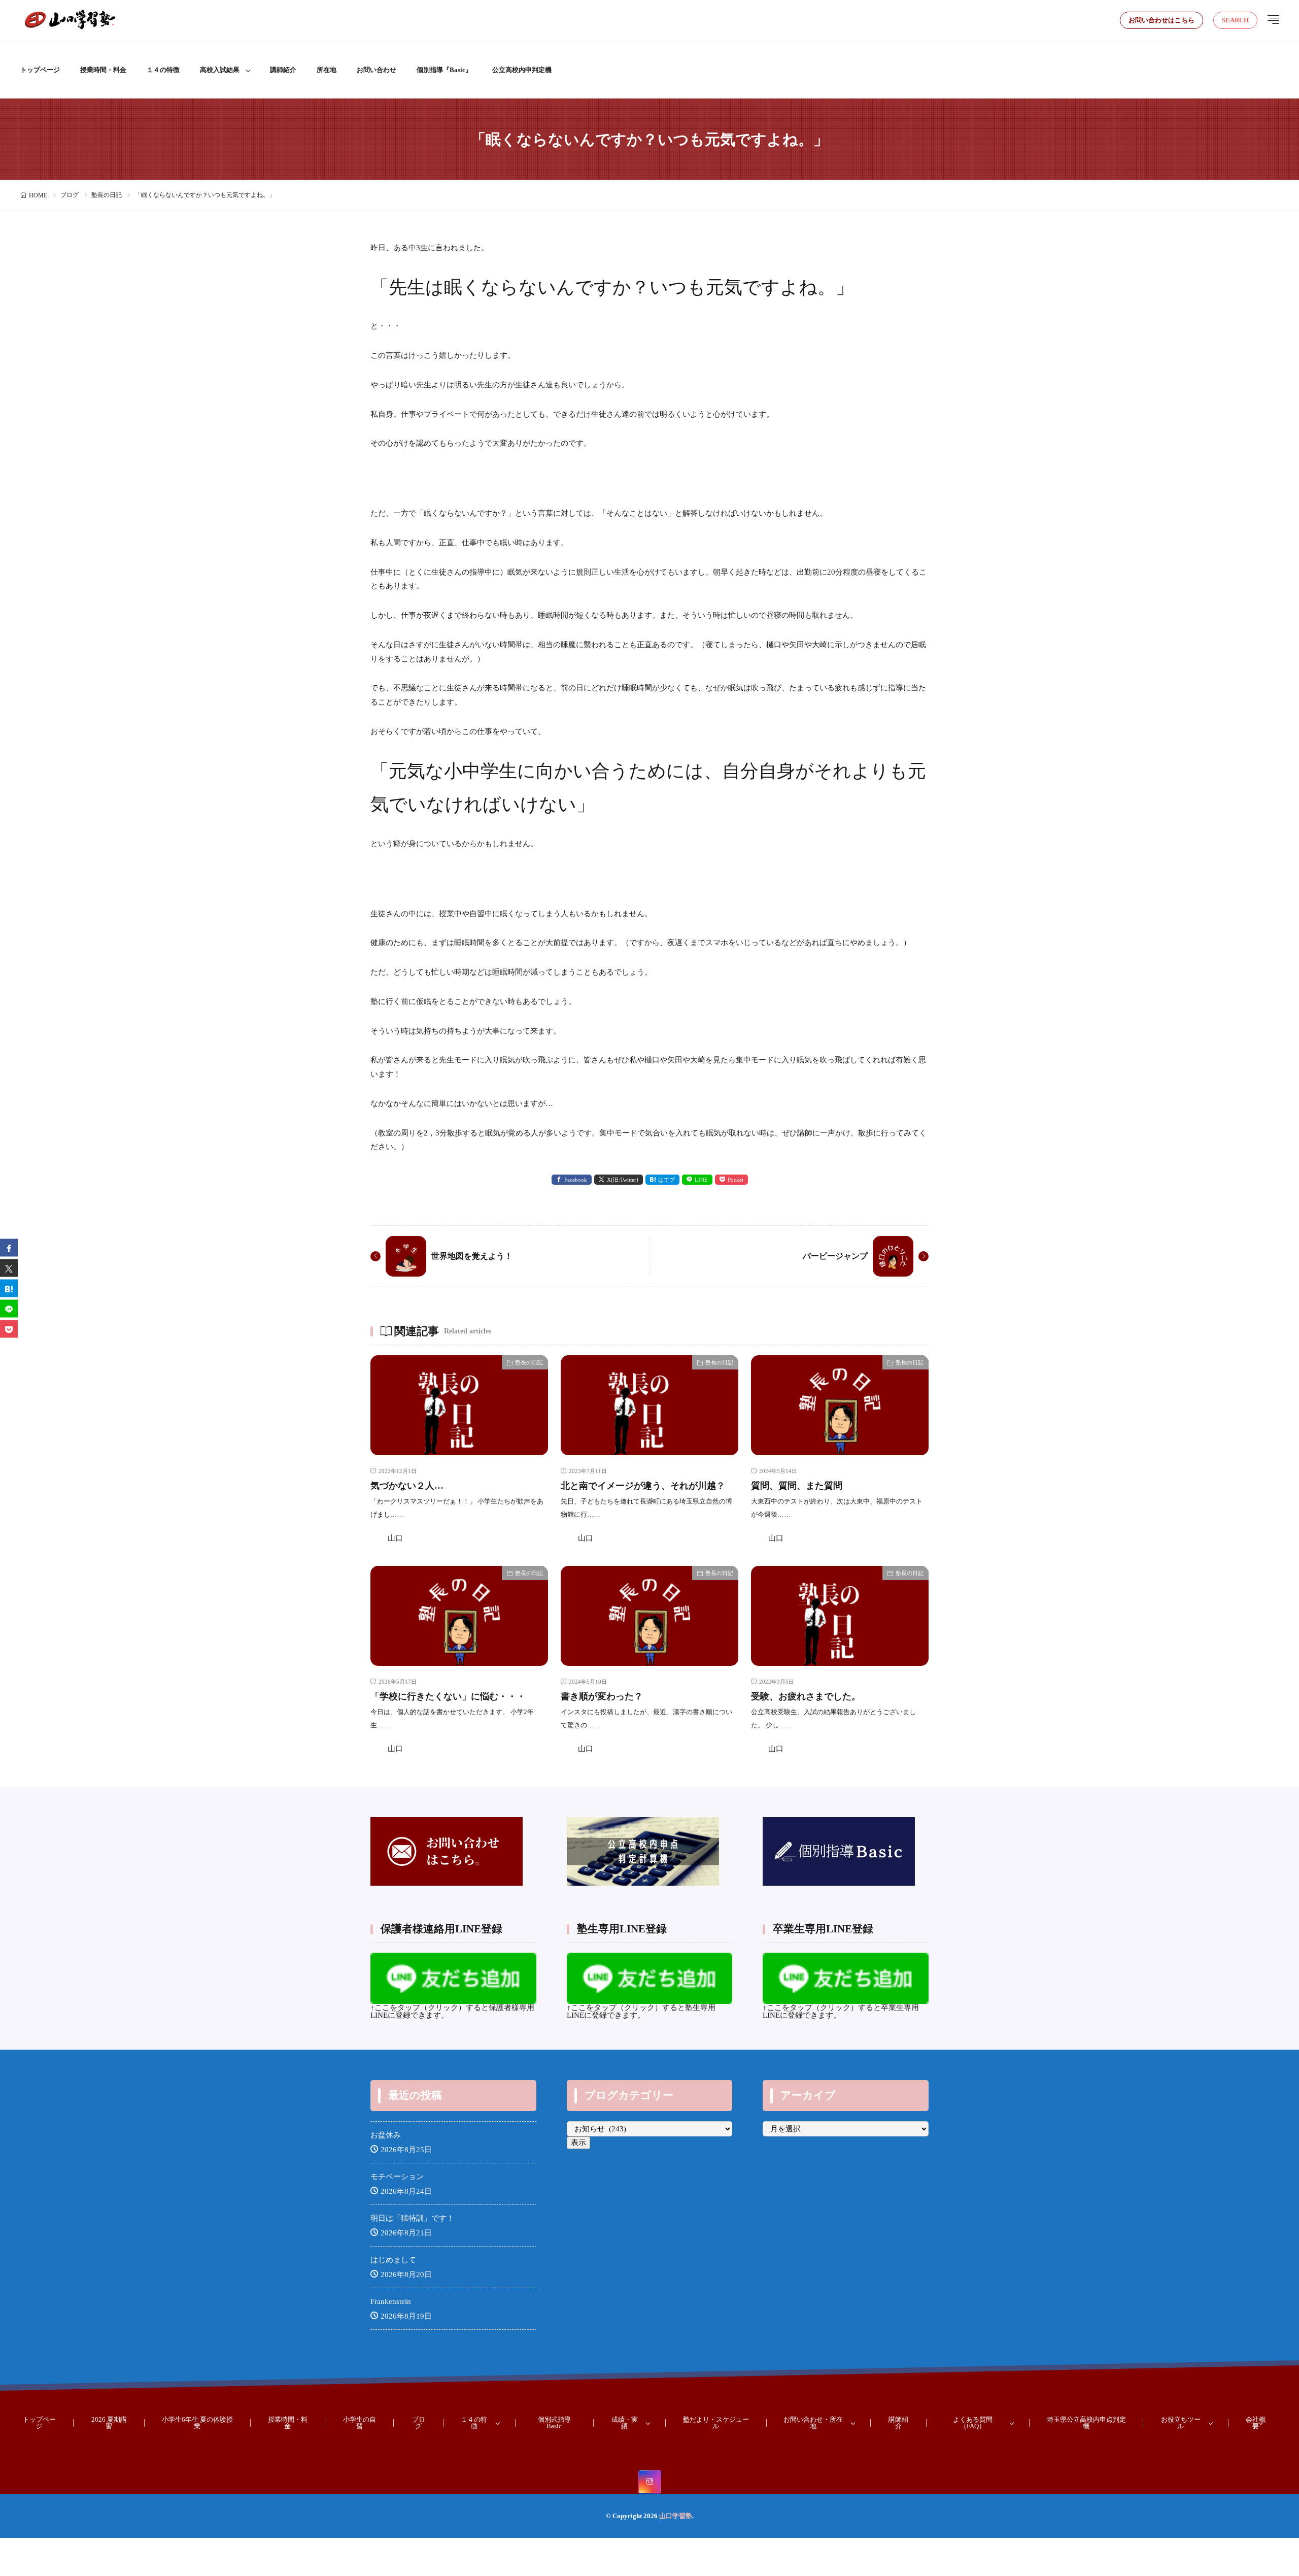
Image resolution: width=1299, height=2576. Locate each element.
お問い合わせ (377, 70)
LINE (701, 1180)
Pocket (736, 1180)
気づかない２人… (407, 1486)
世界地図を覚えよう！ (472, 1256)
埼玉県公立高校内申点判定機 (1086, 2423)
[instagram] (650, 2482)
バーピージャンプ (835, 1256)
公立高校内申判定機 (522, 70)
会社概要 (1256, 2423)
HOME (38, 195)
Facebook (576, 1180)
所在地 (327, 70)
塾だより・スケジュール (716, 2423)
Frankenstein (391, 2301)
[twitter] (9, 1268)
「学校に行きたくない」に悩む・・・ (448, 1696)
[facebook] (9, 1247)
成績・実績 (625, 2423)
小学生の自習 (360, 2423)
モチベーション (397, 2177)
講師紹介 (283, 70)
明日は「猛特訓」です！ (412, 2218)
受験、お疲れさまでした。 (806, 1696)
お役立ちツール (1181, 2423)
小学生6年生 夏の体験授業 (197, 2423)
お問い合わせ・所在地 (813, 2423)
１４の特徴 (163, 70)
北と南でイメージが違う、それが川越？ (643, 1486)
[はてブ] (9, 1288)
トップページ (40, 70)
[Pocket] (9, 1329)
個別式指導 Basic (554, 2423)
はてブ (666, 1180)
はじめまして (393, 2260)
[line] (9, 1308)
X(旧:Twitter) (623, 1180)
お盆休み (386, 2135)
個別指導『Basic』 (444, 70)
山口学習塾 (676, 2516)
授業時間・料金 (103, 70)
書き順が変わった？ (602, 1696)
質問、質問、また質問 (797, 1486)
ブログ (70, 195)
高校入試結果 (220, 70)
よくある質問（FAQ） (973, 2423)
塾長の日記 (107, 195)
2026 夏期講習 (109, 2423)
